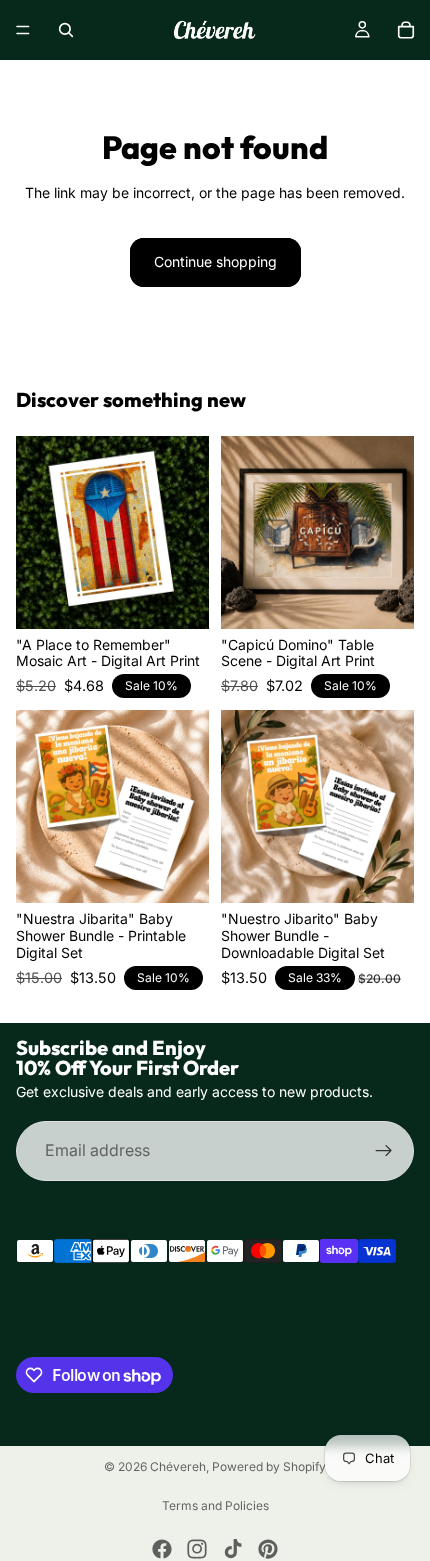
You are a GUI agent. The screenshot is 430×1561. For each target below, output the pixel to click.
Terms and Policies (215, 1505)
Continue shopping (215, 261)
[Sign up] (384, 1151)
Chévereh (178, 1466)
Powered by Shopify (269, 1466)
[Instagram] (197, 1549)
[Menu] (23, 30)
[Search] (66, 30)
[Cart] (406, 30)
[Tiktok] (233, 1549)
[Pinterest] (268, 1549)
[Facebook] (162, 1549)
